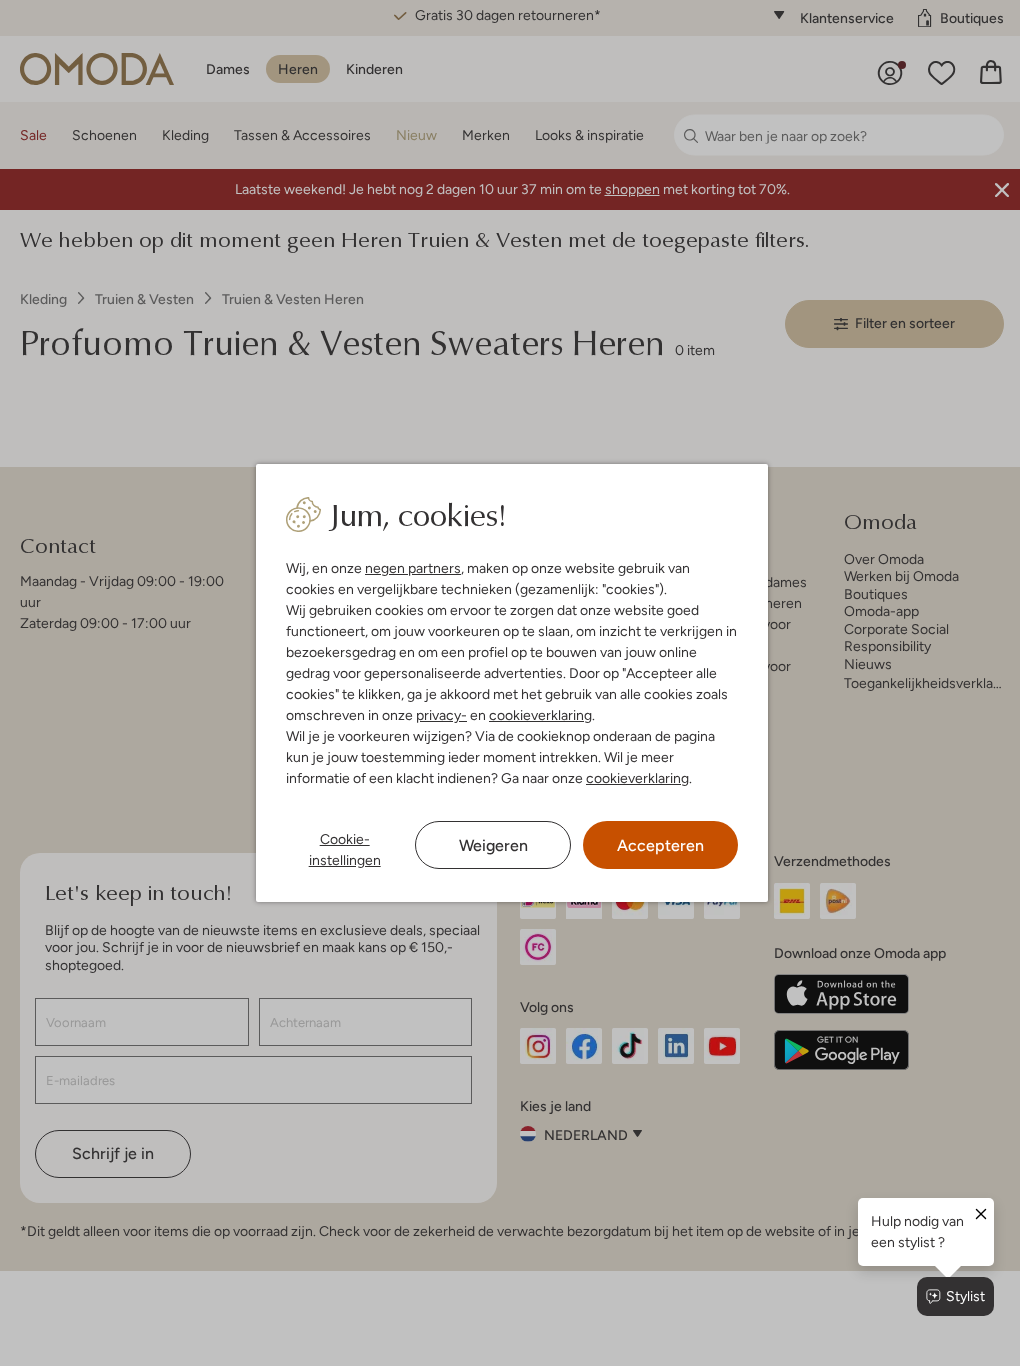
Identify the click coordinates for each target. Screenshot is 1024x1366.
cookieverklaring (540, 715)
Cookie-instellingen (345, 849)
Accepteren (660, 845)
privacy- (441, 715)
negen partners (413, 568)
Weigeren (493, 845)
